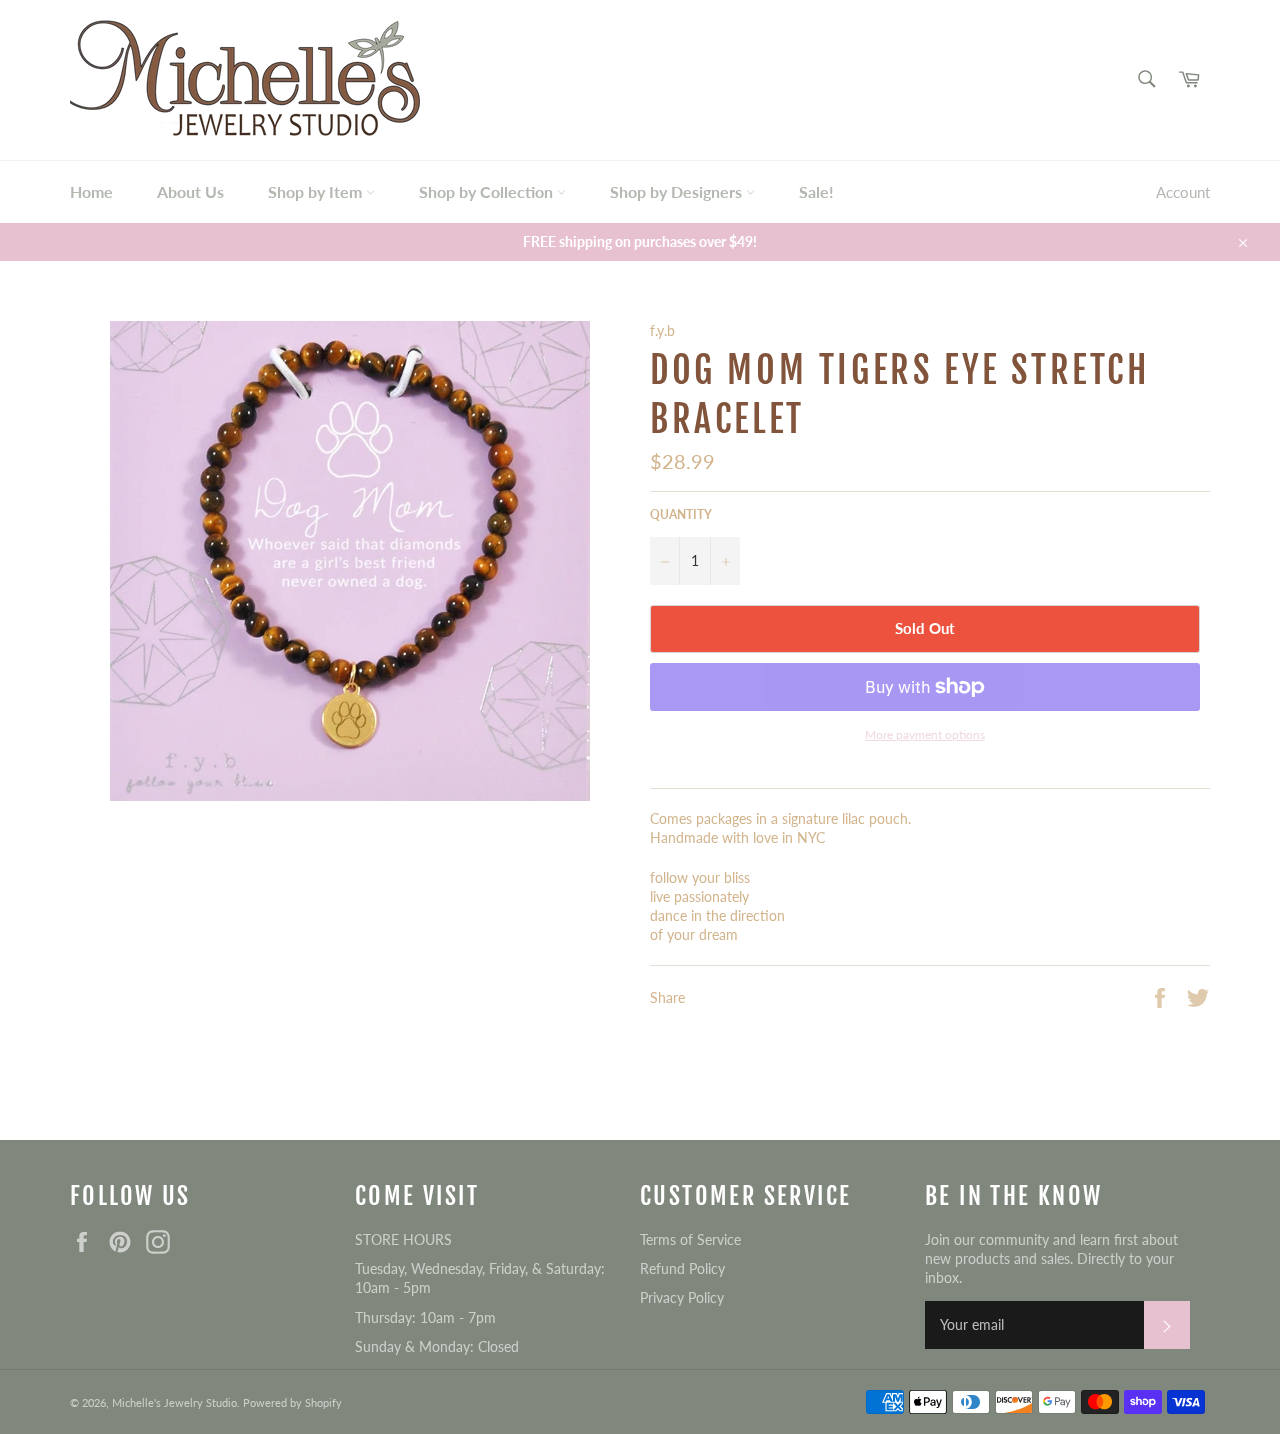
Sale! (816, 191)
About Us (190, 191)
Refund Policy (682, 1268)
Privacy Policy (682, 1297)
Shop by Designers (678, 191)
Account (1183, 192)
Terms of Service (690, 1239)
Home (91, 191)
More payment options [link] (925, 734)
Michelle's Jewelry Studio (174, 1402)
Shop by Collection (488, 191)
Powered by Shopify (292, 1402)
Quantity (681, 514)
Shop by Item (317, 191)
